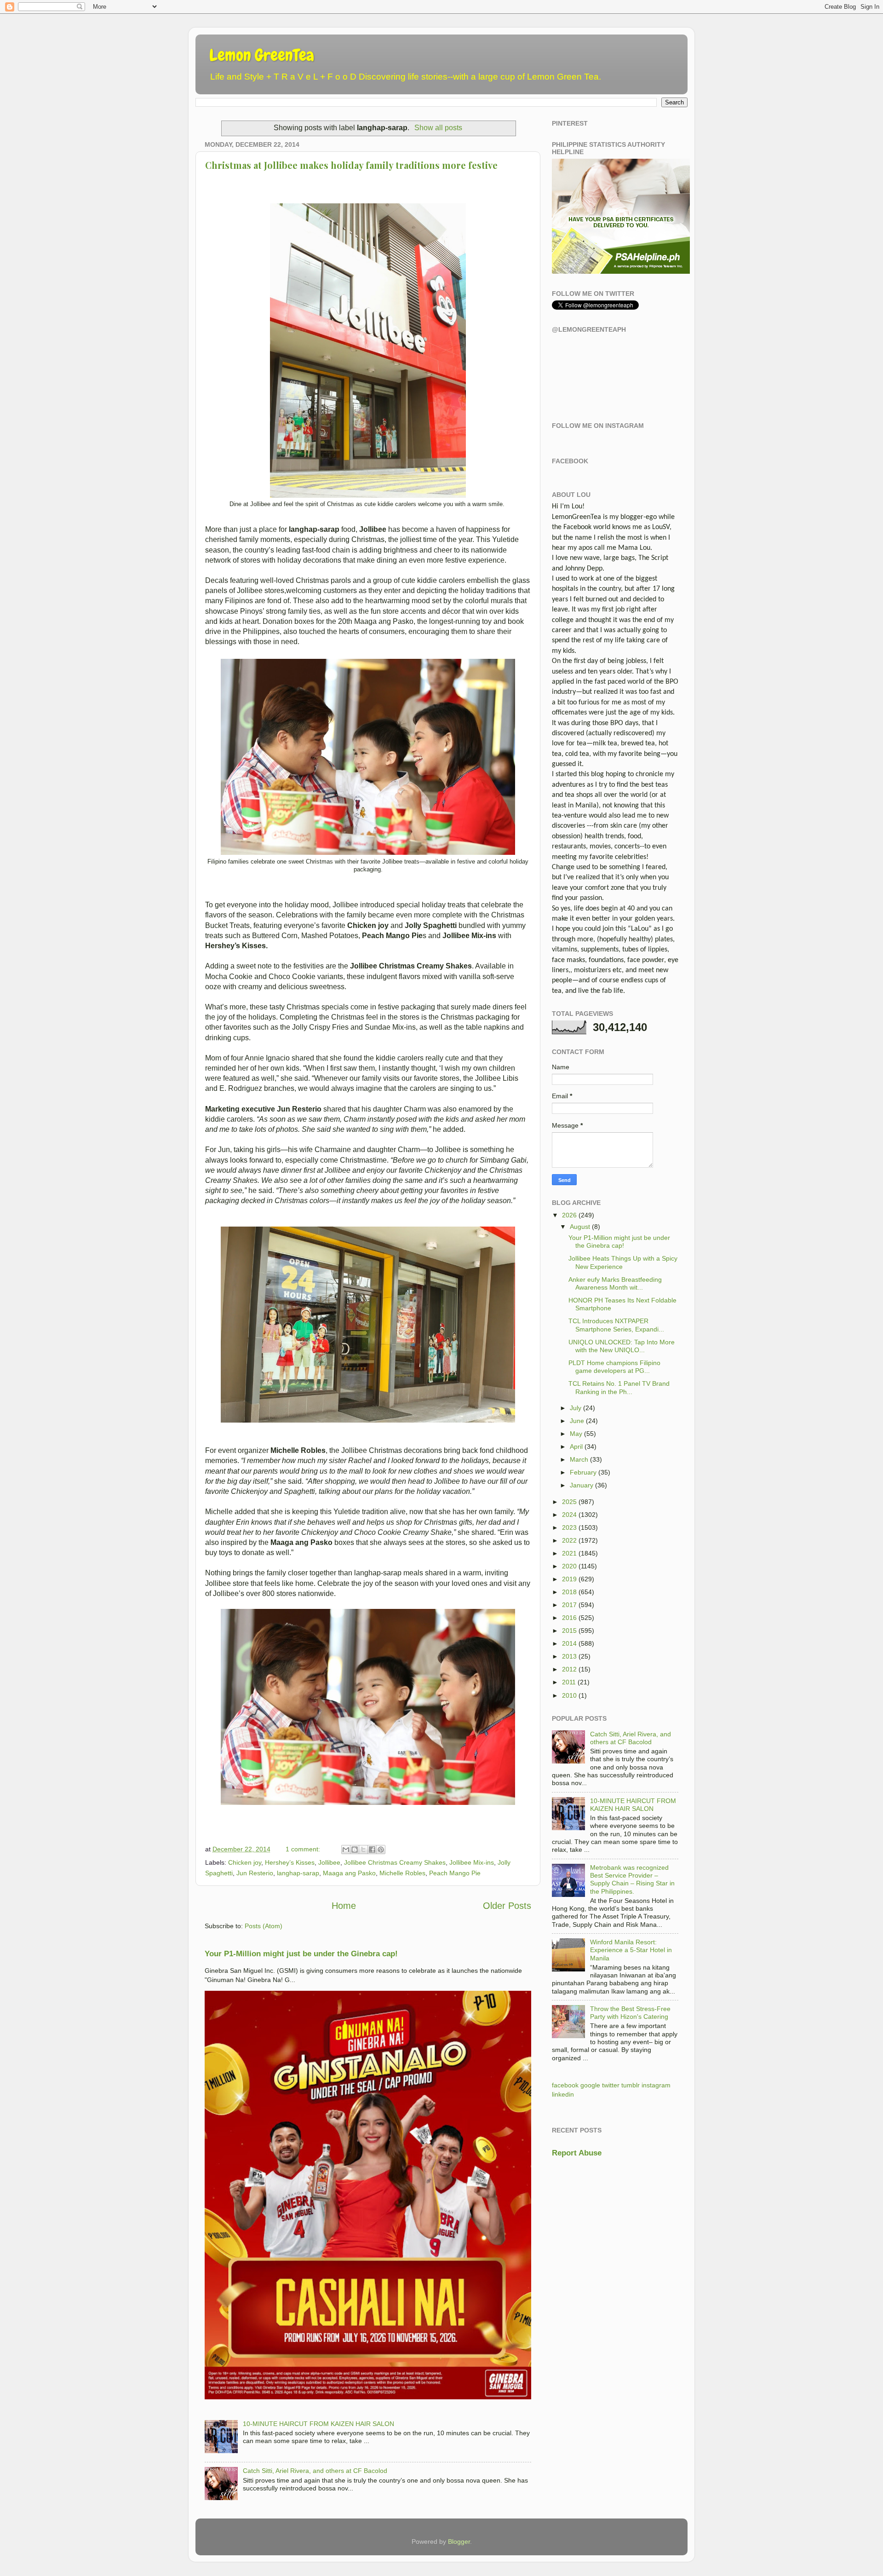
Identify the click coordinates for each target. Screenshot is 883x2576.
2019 (569, 1579)
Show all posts (438, 128)
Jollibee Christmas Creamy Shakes (395, 1862)
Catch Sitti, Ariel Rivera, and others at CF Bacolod (315, 2471)
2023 (569, 1527)
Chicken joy (245, 1862)
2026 (569, 1215)
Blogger (459, 2541)
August (580, 1227)
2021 (569, 1553)
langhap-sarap (298, 1873)
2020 (569, 1566)
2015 (569, 1631)
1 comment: (304, 1849)
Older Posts (507, 1906)
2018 (569, 1592)
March (579, 1459)
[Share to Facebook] (372, 1850)
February (583, 1472)
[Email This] (346, 1850)
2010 (569, 1695)
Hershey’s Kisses (290, 1862)
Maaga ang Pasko (349, 1873)
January (582, 1485)
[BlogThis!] (355, 1850)
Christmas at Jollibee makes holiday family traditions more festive (351, 165)
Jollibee (329, 1862)
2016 (569, 1618)
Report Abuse (577, 2153)
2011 (569, 1682)
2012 (569, 1669)
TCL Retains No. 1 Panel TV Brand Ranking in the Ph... (619, 1387)
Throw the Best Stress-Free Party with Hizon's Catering (630, 2013)
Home (344, 1906)
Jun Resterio (255, 1873)
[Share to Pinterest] (381, 1850)
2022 (569, 1540)
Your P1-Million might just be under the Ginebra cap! (301, 1954)
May (576, 1434)
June (577, 1421)
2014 (569, 1643)
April (576, 1446)
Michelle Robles (402, 1873)
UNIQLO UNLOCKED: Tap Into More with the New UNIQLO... (622, 1346)
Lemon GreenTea (262, 55)
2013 (569, 1656)
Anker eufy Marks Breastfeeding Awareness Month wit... (615, 1283)
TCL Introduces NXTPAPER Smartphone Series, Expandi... (616, 1325)
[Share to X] (363, 1850)
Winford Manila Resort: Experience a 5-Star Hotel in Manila (631, 1950)
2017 (569, 1605)
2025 (569, 1502)
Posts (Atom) (264, 1926)
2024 (569, 1515)
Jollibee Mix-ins (472, 1862)
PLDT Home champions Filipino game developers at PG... (614, 1367)
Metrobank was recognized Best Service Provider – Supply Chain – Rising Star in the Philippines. (632, 1879)
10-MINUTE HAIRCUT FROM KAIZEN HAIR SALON (318, 2424)
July (576, 1408)
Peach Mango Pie (455, 1873)
